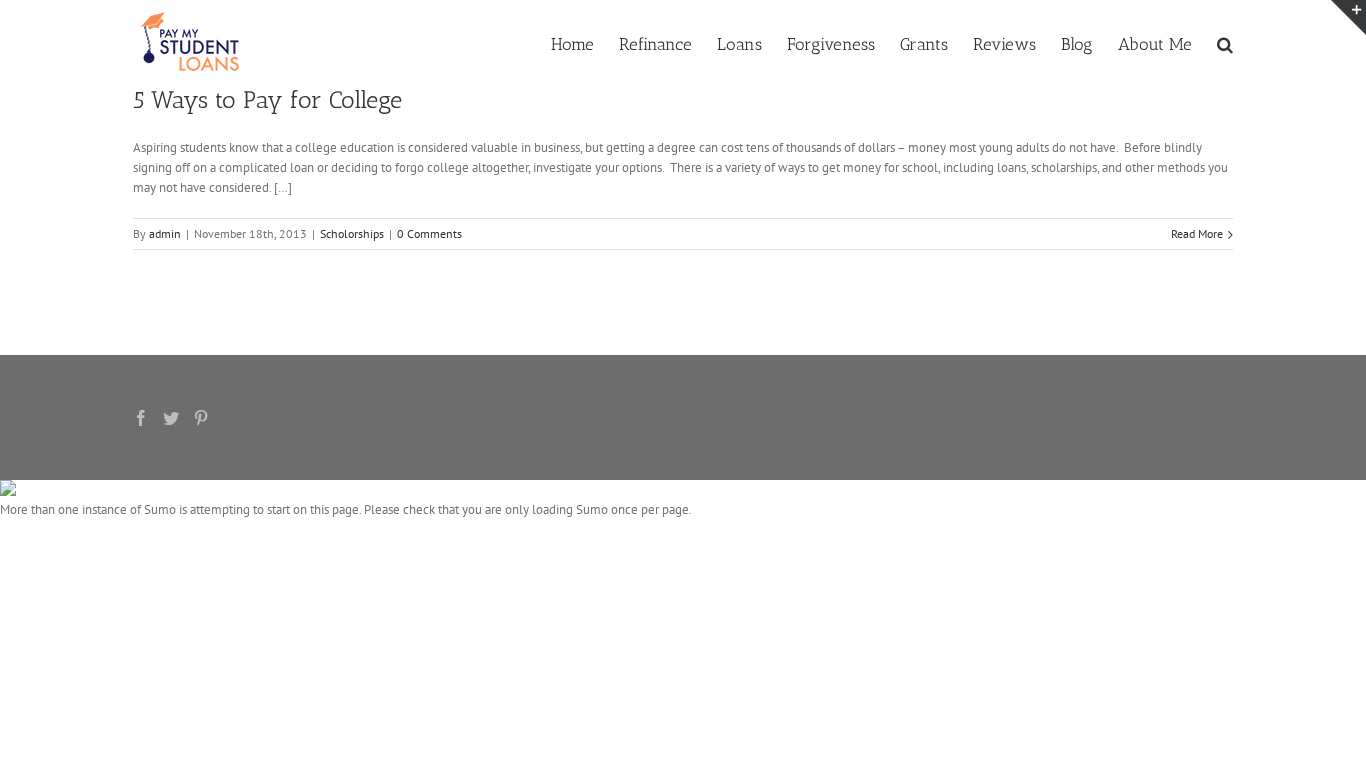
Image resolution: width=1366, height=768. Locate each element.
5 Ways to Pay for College (267, 99)
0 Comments (429, 233)
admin (165, 233)
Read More (1197, 233)
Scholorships (352, 233)
